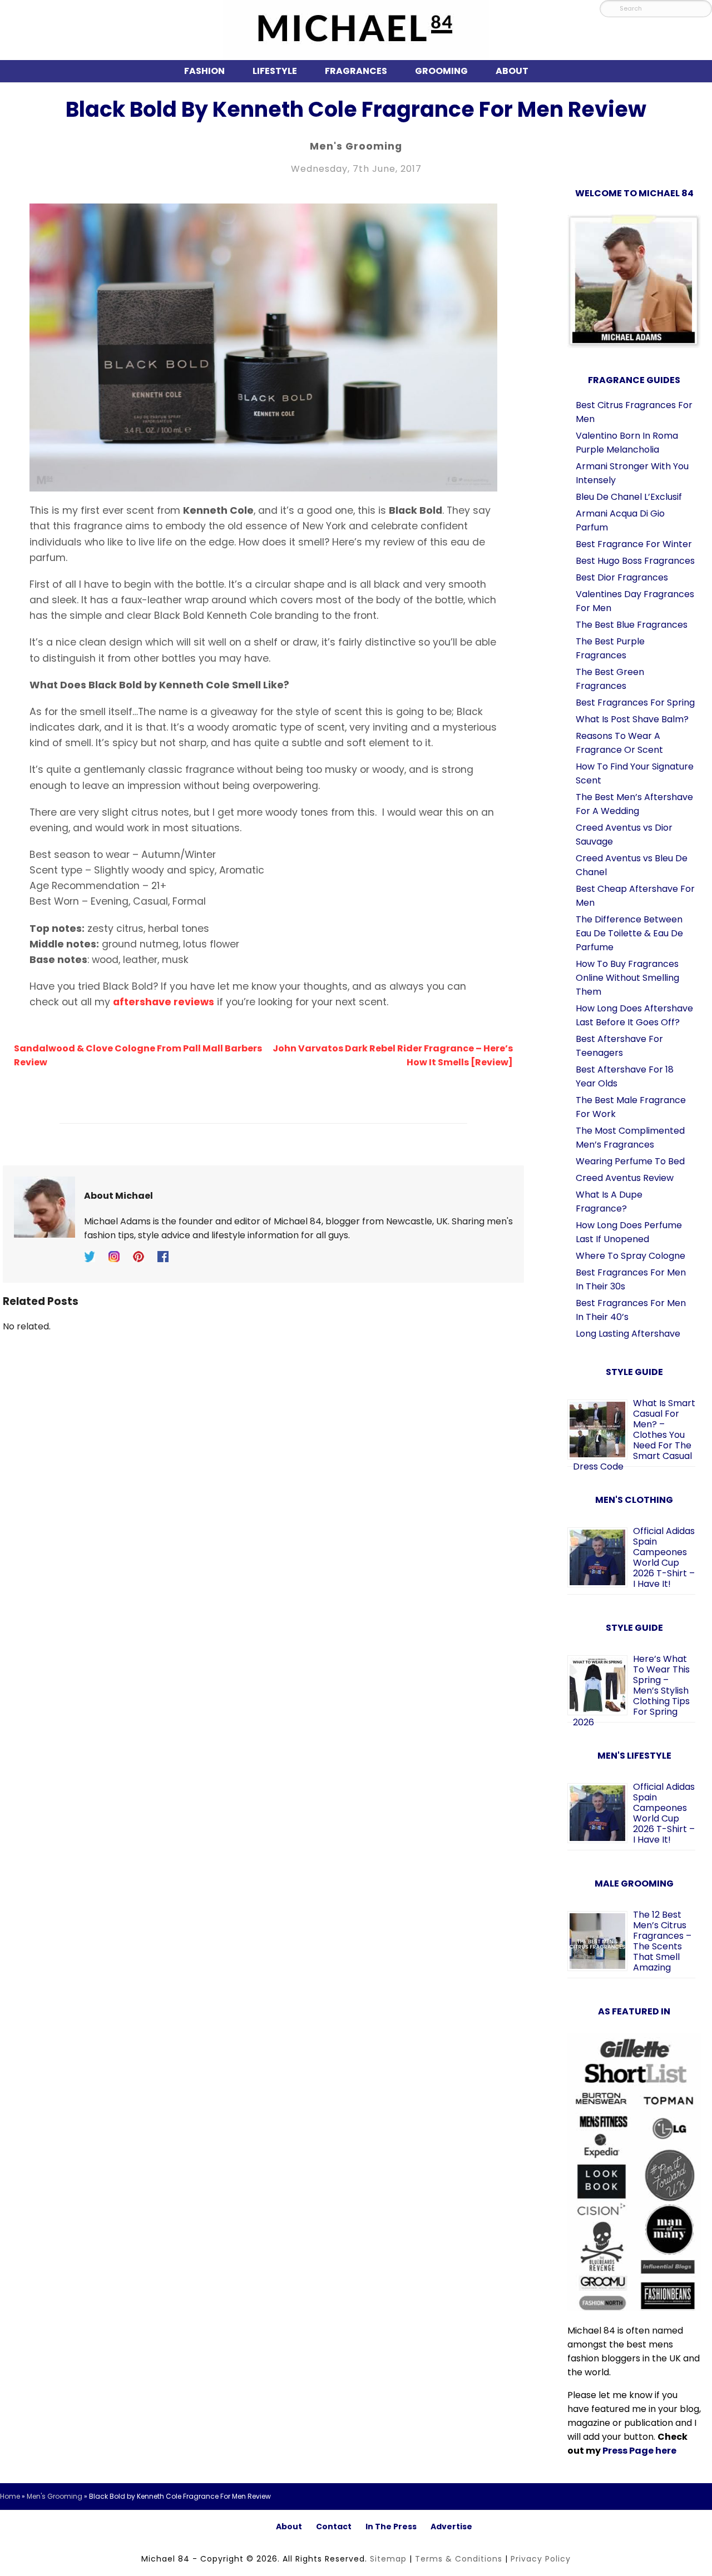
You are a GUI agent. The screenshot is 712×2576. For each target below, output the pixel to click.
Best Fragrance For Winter (634, 544)
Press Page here (639, 2451)
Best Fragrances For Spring (635, 703)
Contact (334, 2527)
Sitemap (388, 2559)
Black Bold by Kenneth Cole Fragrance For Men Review (356, 109)
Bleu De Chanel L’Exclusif (629, 497)
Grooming (441, 71)
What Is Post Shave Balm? (632, 719)
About (512, 71)
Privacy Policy (541, 2559)
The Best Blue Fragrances (632, 625)
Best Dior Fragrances (622, 577)
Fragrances (356, 71)
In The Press (391, 2527)
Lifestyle (275, 71)
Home (10, 2496)
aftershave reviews (164, 1002)
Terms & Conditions (459, 2559)
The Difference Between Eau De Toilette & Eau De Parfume (629, 933)
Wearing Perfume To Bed (630, 1161)
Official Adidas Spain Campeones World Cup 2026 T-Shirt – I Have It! (664, 1557)
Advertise (451, 2527)
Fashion (204, 71)
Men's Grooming (356, 146)
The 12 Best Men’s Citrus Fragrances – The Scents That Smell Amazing (662, 1941)
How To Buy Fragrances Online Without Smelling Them (627, 978)
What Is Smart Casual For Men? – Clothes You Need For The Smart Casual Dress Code (634, 1435)
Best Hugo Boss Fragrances (635, 561)
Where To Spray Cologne (631, 1256)
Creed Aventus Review (625, 1178)
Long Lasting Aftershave (628, 1334)
